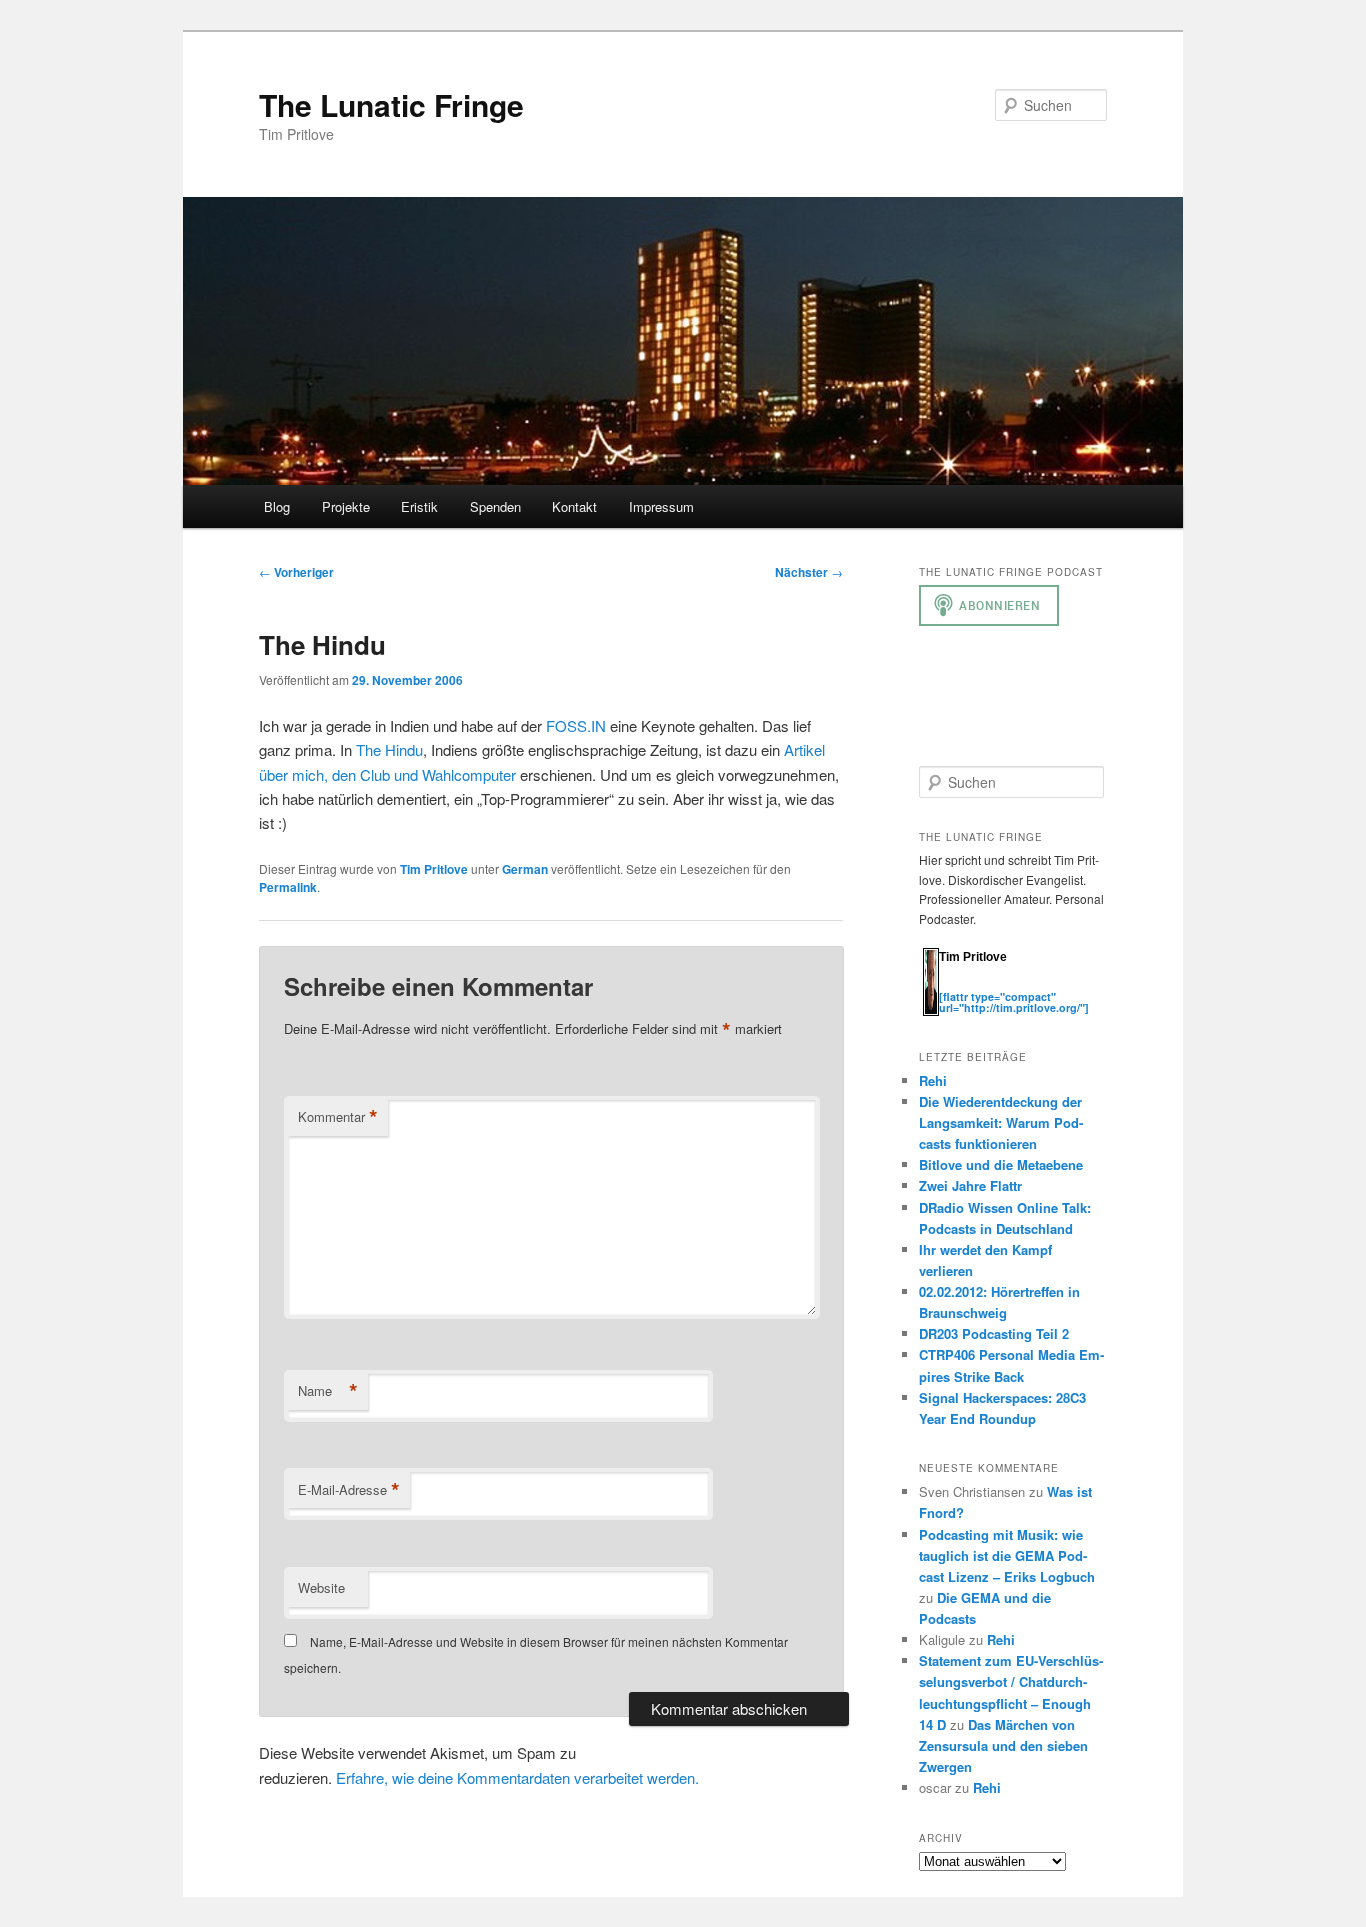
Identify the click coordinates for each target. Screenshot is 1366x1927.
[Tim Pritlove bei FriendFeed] (1029, 985)
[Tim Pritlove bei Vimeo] (969, 985)
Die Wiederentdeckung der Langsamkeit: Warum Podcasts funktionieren (1001, 1122)
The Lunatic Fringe (391, 104)
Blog (277, 506)
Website (321, 1587)
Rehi (933, 1080)
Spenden (495, 506)
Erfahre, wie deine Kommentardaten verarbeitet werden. (517, 1777)
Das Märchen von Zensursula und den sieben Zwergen (1003, 1745)
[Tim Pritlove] (931, 1011)
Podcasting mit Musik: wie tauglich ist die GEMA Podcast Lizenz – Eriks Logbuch (1007, 1555)
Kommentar (338, 1117)
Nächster (809, 572)
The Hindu (389, 749)
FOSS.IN (576, 725)
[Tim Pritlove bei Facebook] (1047, 985)
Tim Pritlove (434, 869)
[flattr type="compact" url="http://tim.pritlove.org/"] (1014, 1002)
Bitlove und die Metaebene (1001, 1164)
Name (328, 1391)
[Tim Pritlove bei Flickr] (989, 985)
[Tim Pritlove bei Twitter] (949, 985)
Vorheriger (296, 572)
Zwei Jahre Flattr (970, 1185)
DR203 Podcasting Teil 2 (994, 1333)
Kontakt (574, 506)
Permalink (288, 887)
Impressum (661, 506)
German (525, 869)
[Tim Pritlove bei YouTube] (1009, 985)
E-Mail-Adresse (349, 1490)
